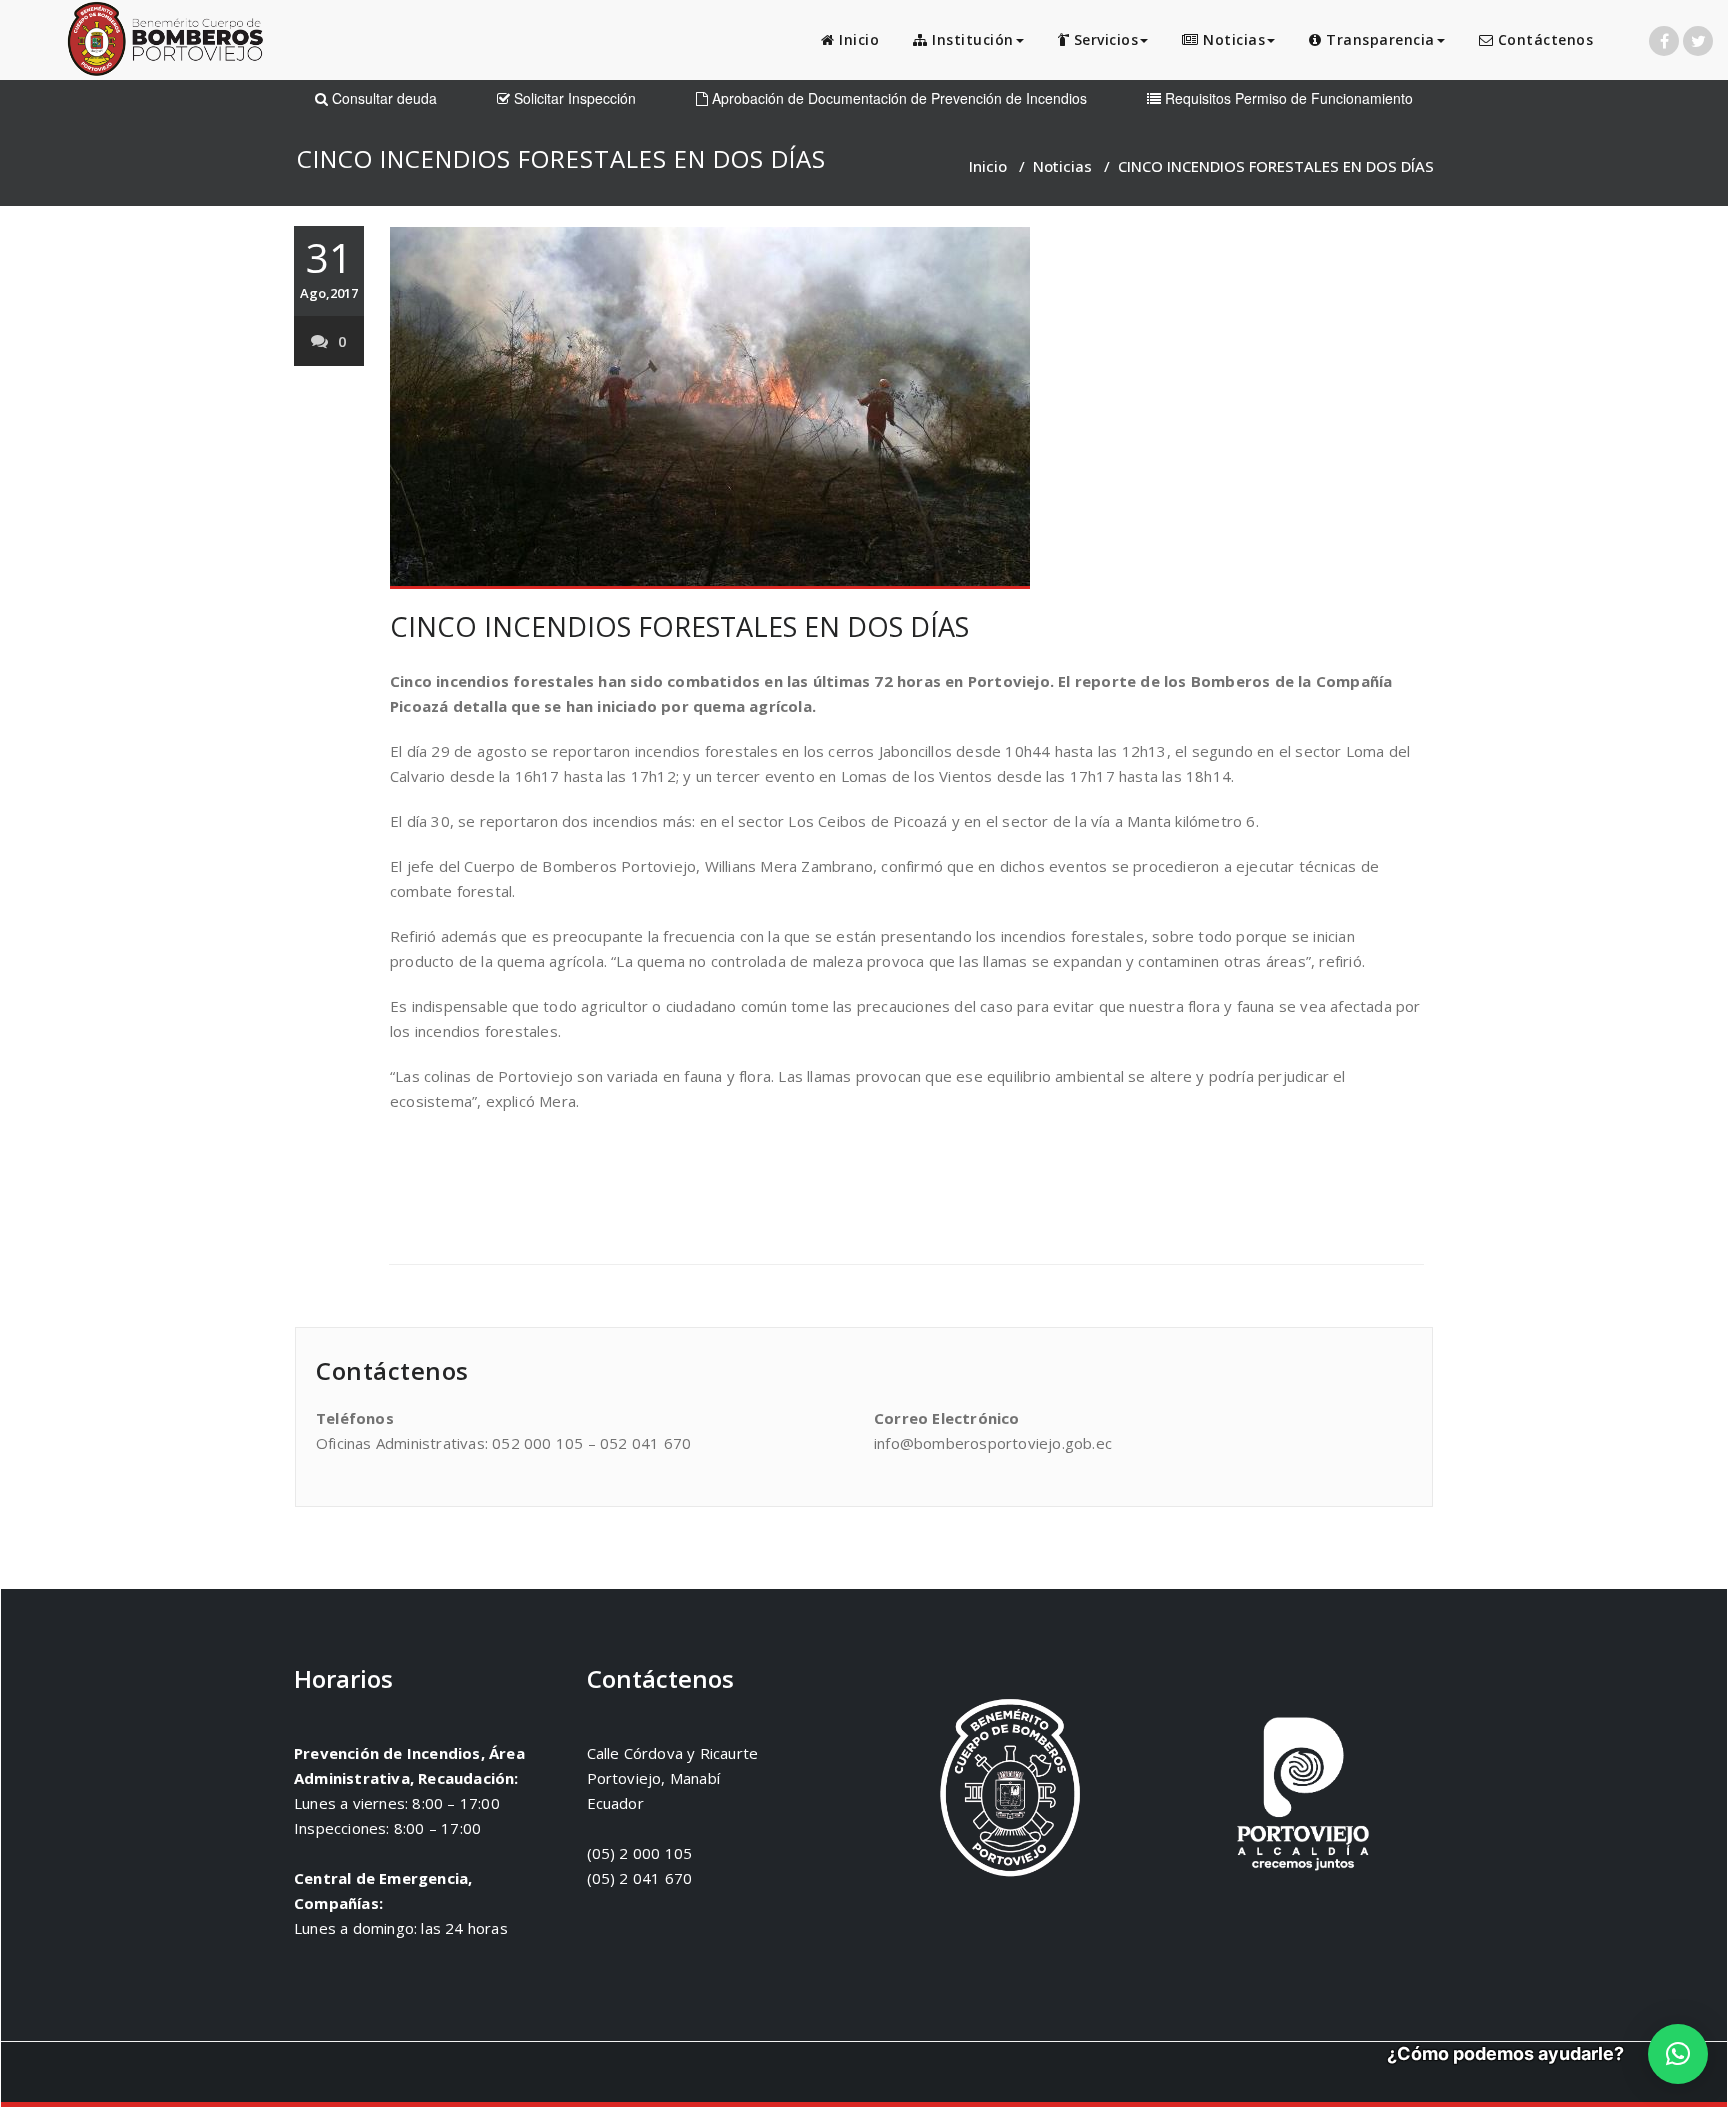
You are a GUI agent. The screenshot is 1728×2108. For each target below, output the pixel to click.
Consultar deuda (382, 98)
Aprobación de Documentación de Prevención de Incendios (897, 98)
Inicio (857, 39)
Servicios (1103, 39)
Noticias (1232, 39)
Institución (971, 39)
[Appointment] (165, 43)
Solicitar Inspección (573, 98)
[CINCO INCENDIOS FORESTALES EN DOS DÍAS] (906, 408)
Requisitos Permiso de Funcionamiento (1287, 98)
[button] (1678, 2054)
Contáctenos (1543, 39)
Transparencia (1378, 39)
